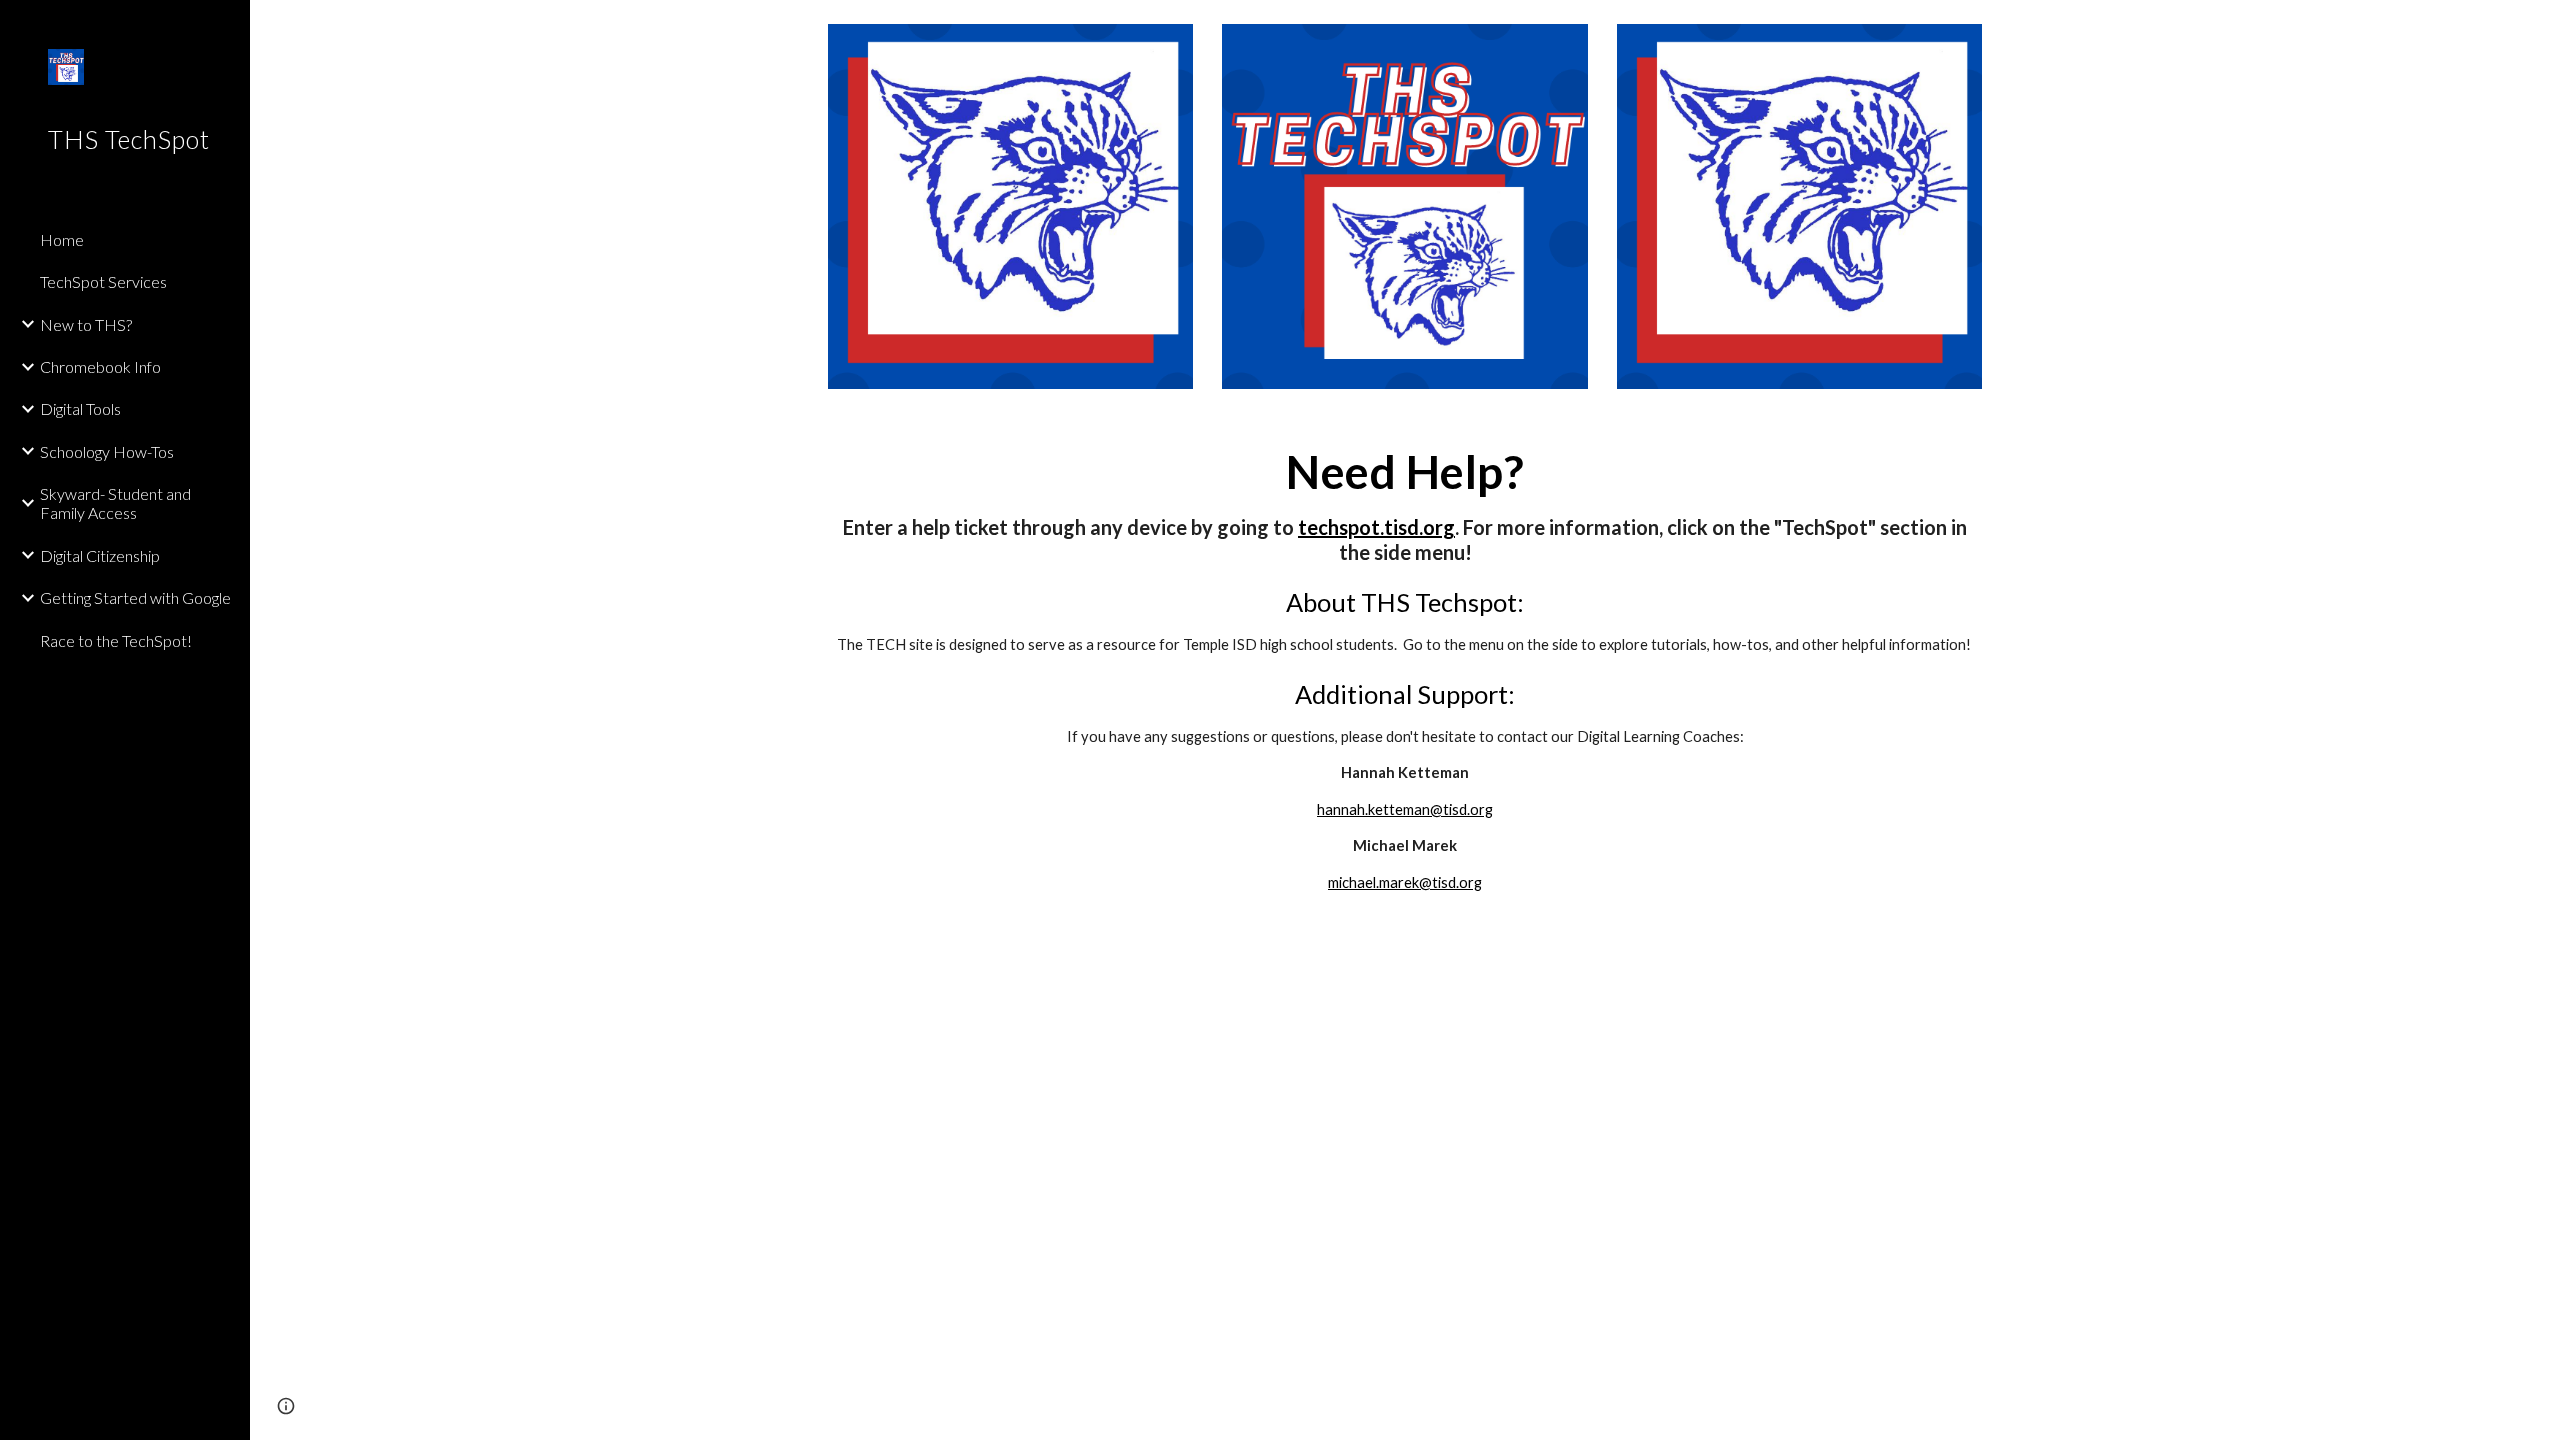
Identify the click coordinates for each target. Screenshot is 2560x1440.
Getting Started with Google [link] (135, 597)
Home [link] (62, 239)
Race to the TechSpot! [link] (116, 640)
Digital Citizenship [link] (100, 555)
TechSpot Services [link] (103, 281)
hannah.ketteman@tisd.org (1405, 809)
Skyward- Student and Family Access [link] (115, 503)
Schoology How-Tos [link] (107, 451)
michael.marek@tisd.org (1405, 882)
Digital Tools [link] (80, 408)
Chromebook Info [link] (100, 366)
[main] (1405, 670)
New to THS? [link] (86, 324)
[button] (2536, 28)
